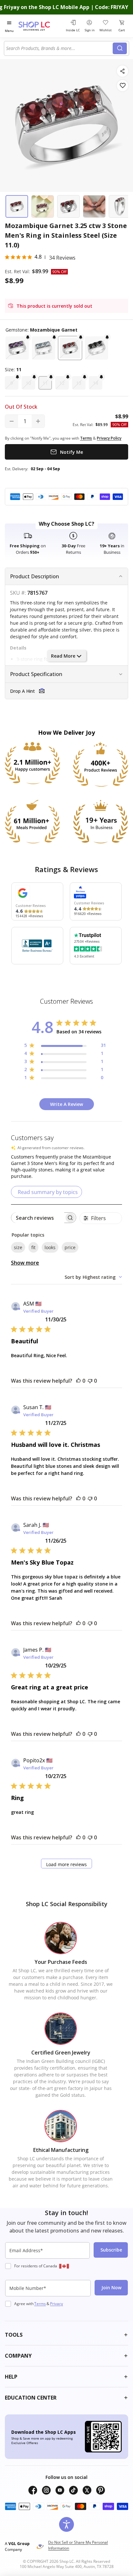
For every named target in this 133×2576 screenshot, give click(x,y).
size (18, 1247)
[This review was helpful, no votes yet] (78, 1381)
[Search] (120, 48)
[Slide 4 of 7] (94, 206)
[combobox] (59, 48)
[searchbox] (38, 1218)
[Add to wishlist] (123, 86)
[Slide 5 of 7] (120, 206)
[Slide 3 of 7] (68, 206)
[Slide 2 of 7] (43, 206)
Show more (25, 1263)
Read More (63, 656)
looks (50, 1247)
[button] (17, 348)
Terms (40, 2304)
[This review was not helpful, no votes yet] (90, 1381)
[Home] (41, 26)
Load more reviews (66, 1864)
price (70, 1247)
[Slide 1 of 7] (17, 206)
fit (33, 1247)
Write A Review (66, 1104)
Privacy (56, 2304)
